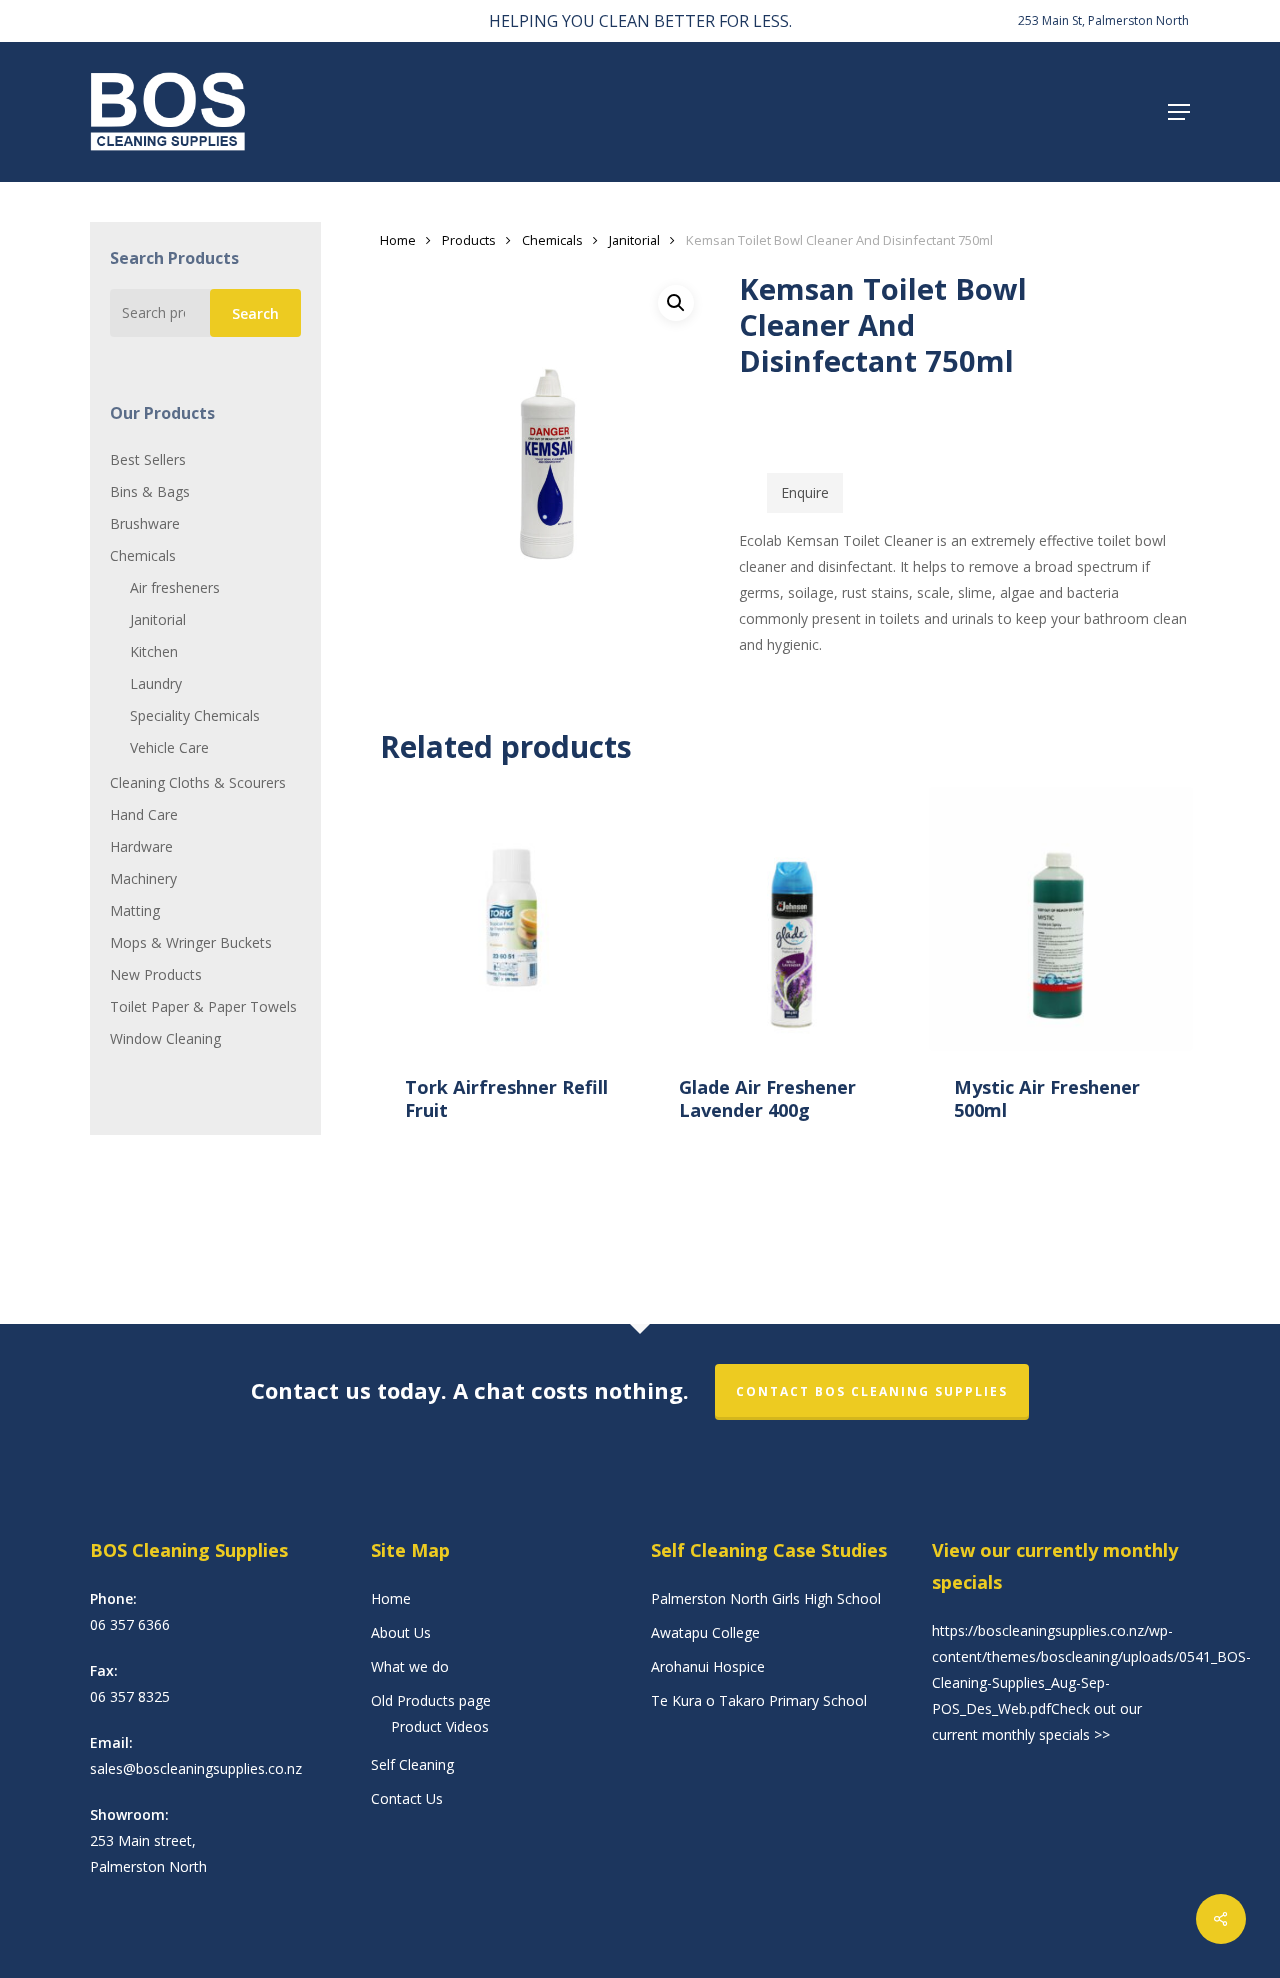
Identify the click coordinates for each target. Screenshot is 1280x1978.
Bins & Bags (150, 491)
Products (469, 240)
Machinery (143, 878)
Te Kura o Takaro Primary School (759, 1700)
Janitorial (158, 619)
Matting (135, 910)
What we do (410, 1666)
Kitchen (154, 651)
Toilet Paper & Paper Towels (203, 1006)
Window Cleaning (165, 1038)
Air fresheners (175, 587)
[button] (1179, 112)
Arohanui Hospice (708, 1666)
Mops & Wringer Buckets (191, 942)
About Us (401, 1632)
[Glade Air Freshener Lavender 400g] (786, 919)
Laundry (156, 683)
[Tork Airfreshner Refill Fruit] (512, 919)
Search (255, 313)
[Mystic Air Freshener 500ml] (1061, 919)
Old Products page (431, 1700)
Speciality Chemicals (195, 715)
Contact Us (407, 1798)
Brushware (145, 523)
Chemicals (143, 555)
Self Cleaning (412, 1764)
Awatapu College (705, 1632)
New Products (156, 974)
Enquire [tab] (805, 492)
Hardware (141, 846)
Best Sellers (148, 459)
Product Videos (440, 1726)
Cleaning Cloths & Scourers (198, 782)
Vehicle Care (169, 747)
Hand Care (144, 814)
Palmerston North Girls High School (766, 1598)
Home (398, 240)
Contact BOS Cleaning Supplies (872, 1391)
